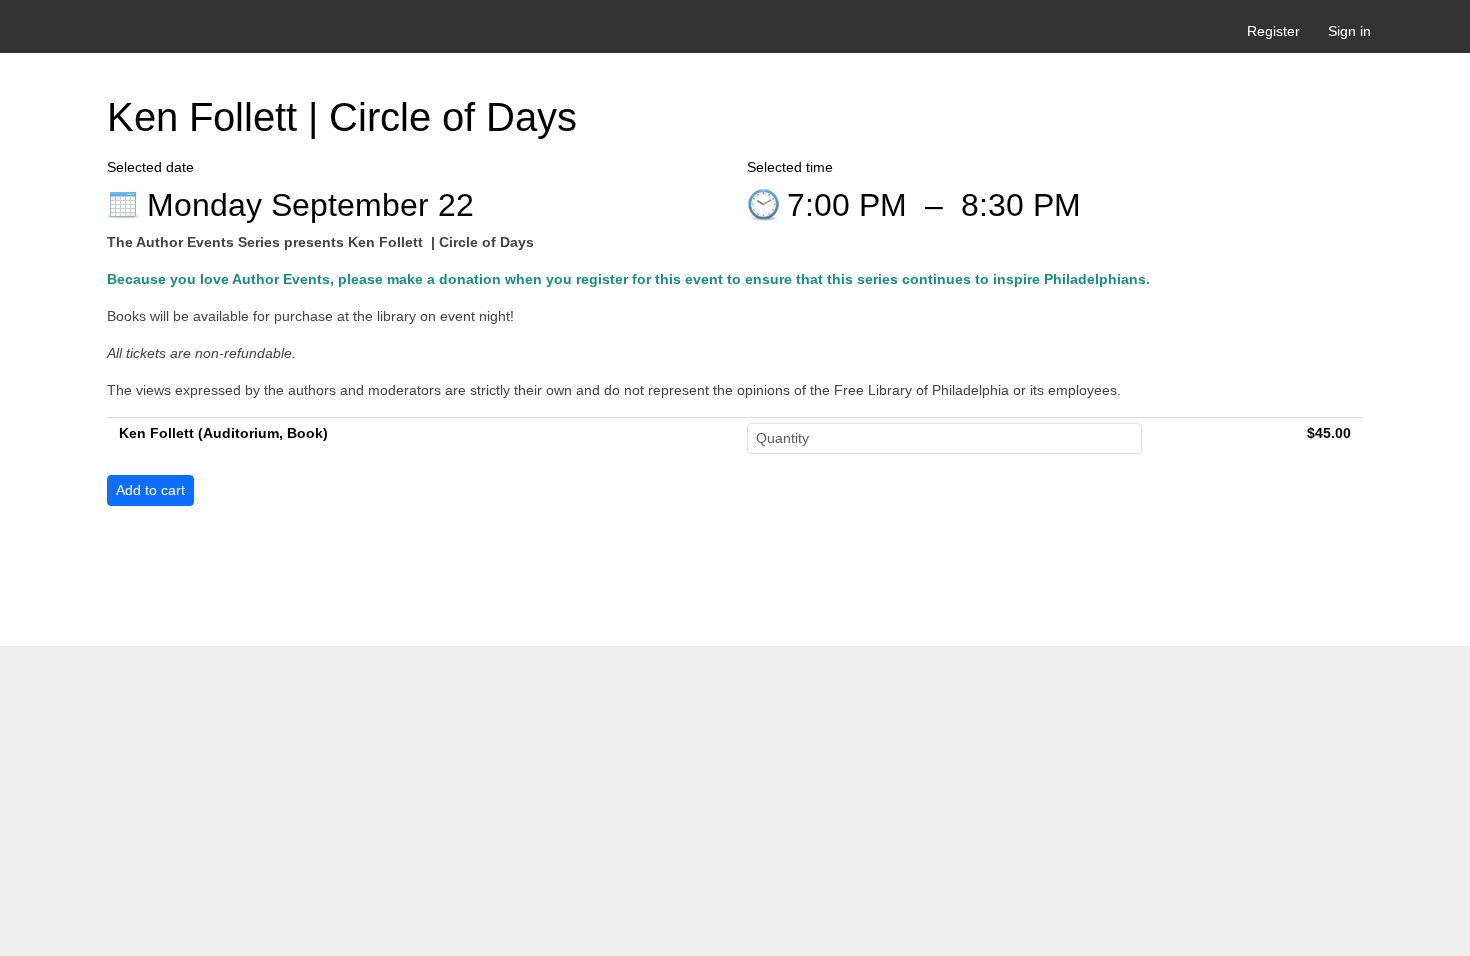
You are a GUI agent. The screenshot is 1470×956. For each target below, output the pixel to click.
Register (1273, 31)
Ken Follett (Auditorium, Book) (223, 433)
